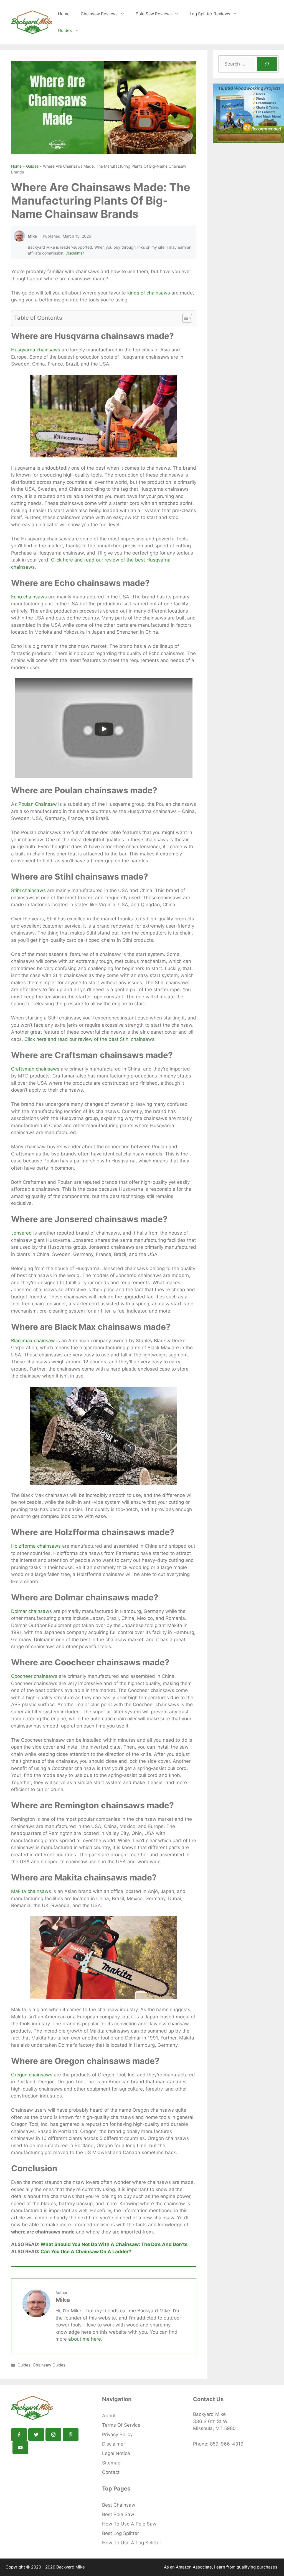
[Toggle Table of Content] (184, 318)
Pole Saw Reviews (154, 14)
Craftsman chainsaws (35, 1069)
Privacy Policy (117, 2434)
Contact (111, 2472)
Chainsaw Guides (49, 2365)
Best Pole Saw (118, 2514)
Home (64, 14)
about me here (85, 2339)
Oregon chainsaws (32, 2075)
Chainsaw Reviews (99, 14)
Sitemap (111, 2463)
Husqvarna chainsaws (36, 350)
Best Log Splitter (121, 2533)
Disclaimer (75, 253)
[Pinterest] (71, 2435)
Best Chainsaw (119, 2505)
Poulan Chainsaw (38, 804)
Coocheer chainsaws (34, 1676)
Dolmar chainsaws (31, 1611)
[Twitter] (36, 2435)
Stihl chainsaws (28, 890)
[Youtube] (20, 2448)
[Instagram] (53, 2435)
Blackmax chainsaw (33, 1341)
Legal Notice (116, 2453)
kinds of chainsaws (149, 293)
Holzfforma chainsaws (36, 1546)
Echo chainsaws (29, 597)
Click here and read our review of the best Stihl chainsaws (89, 1039)
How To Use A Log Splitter (132, 2543)
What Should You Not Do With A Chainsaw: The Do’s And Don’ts (114, 2244)
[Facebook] (19, 2435)
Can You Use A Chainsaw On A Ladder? (86, 2252)
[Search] (267, 64)
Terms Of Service (121, 2425)
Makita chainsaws (31, 1891)
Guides (65, 30)
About (109, 2416)
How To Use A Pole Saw (129, 2524)
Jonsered (21, 1233)
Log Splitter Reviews (210, 14)
